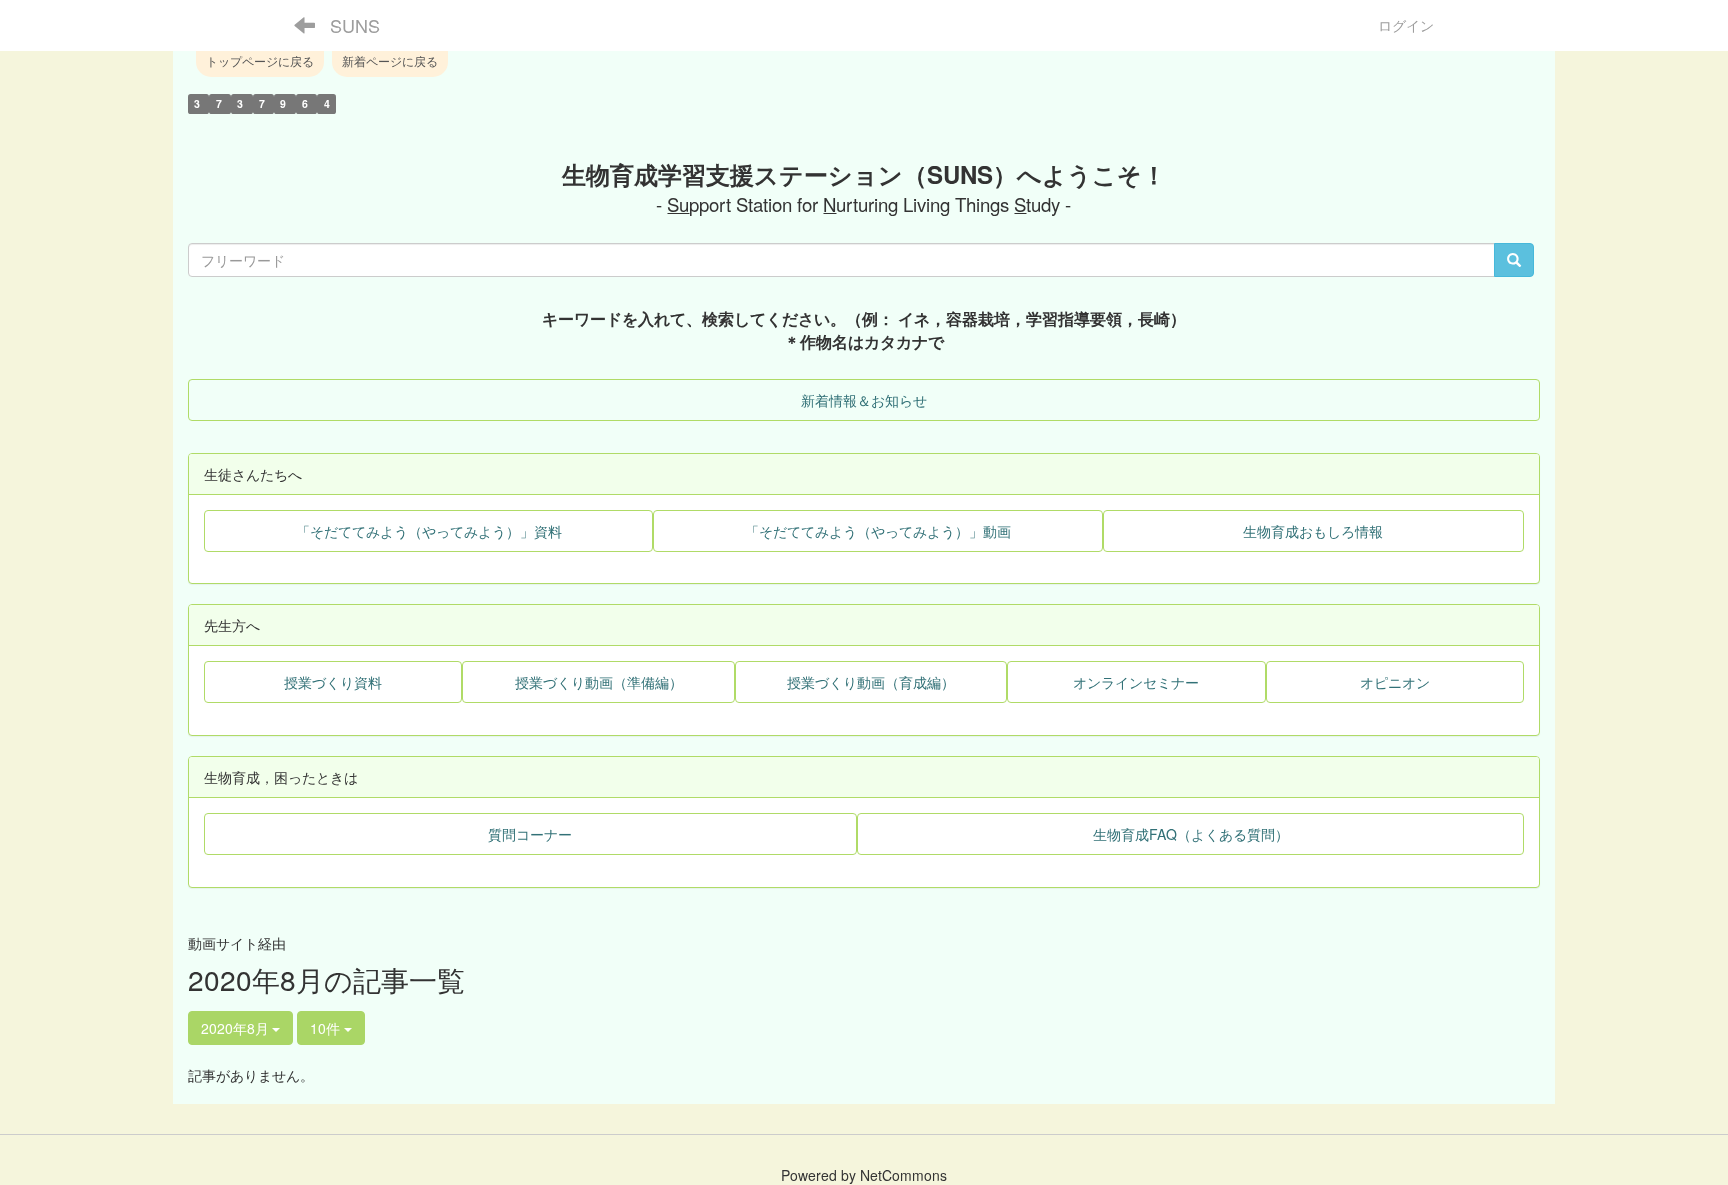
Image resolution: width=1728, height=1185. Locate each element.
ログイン (1406, 25)
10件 (327, 1028)
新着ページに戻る (390, 60)
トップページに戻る (260, 60)
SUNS (355, 25)
